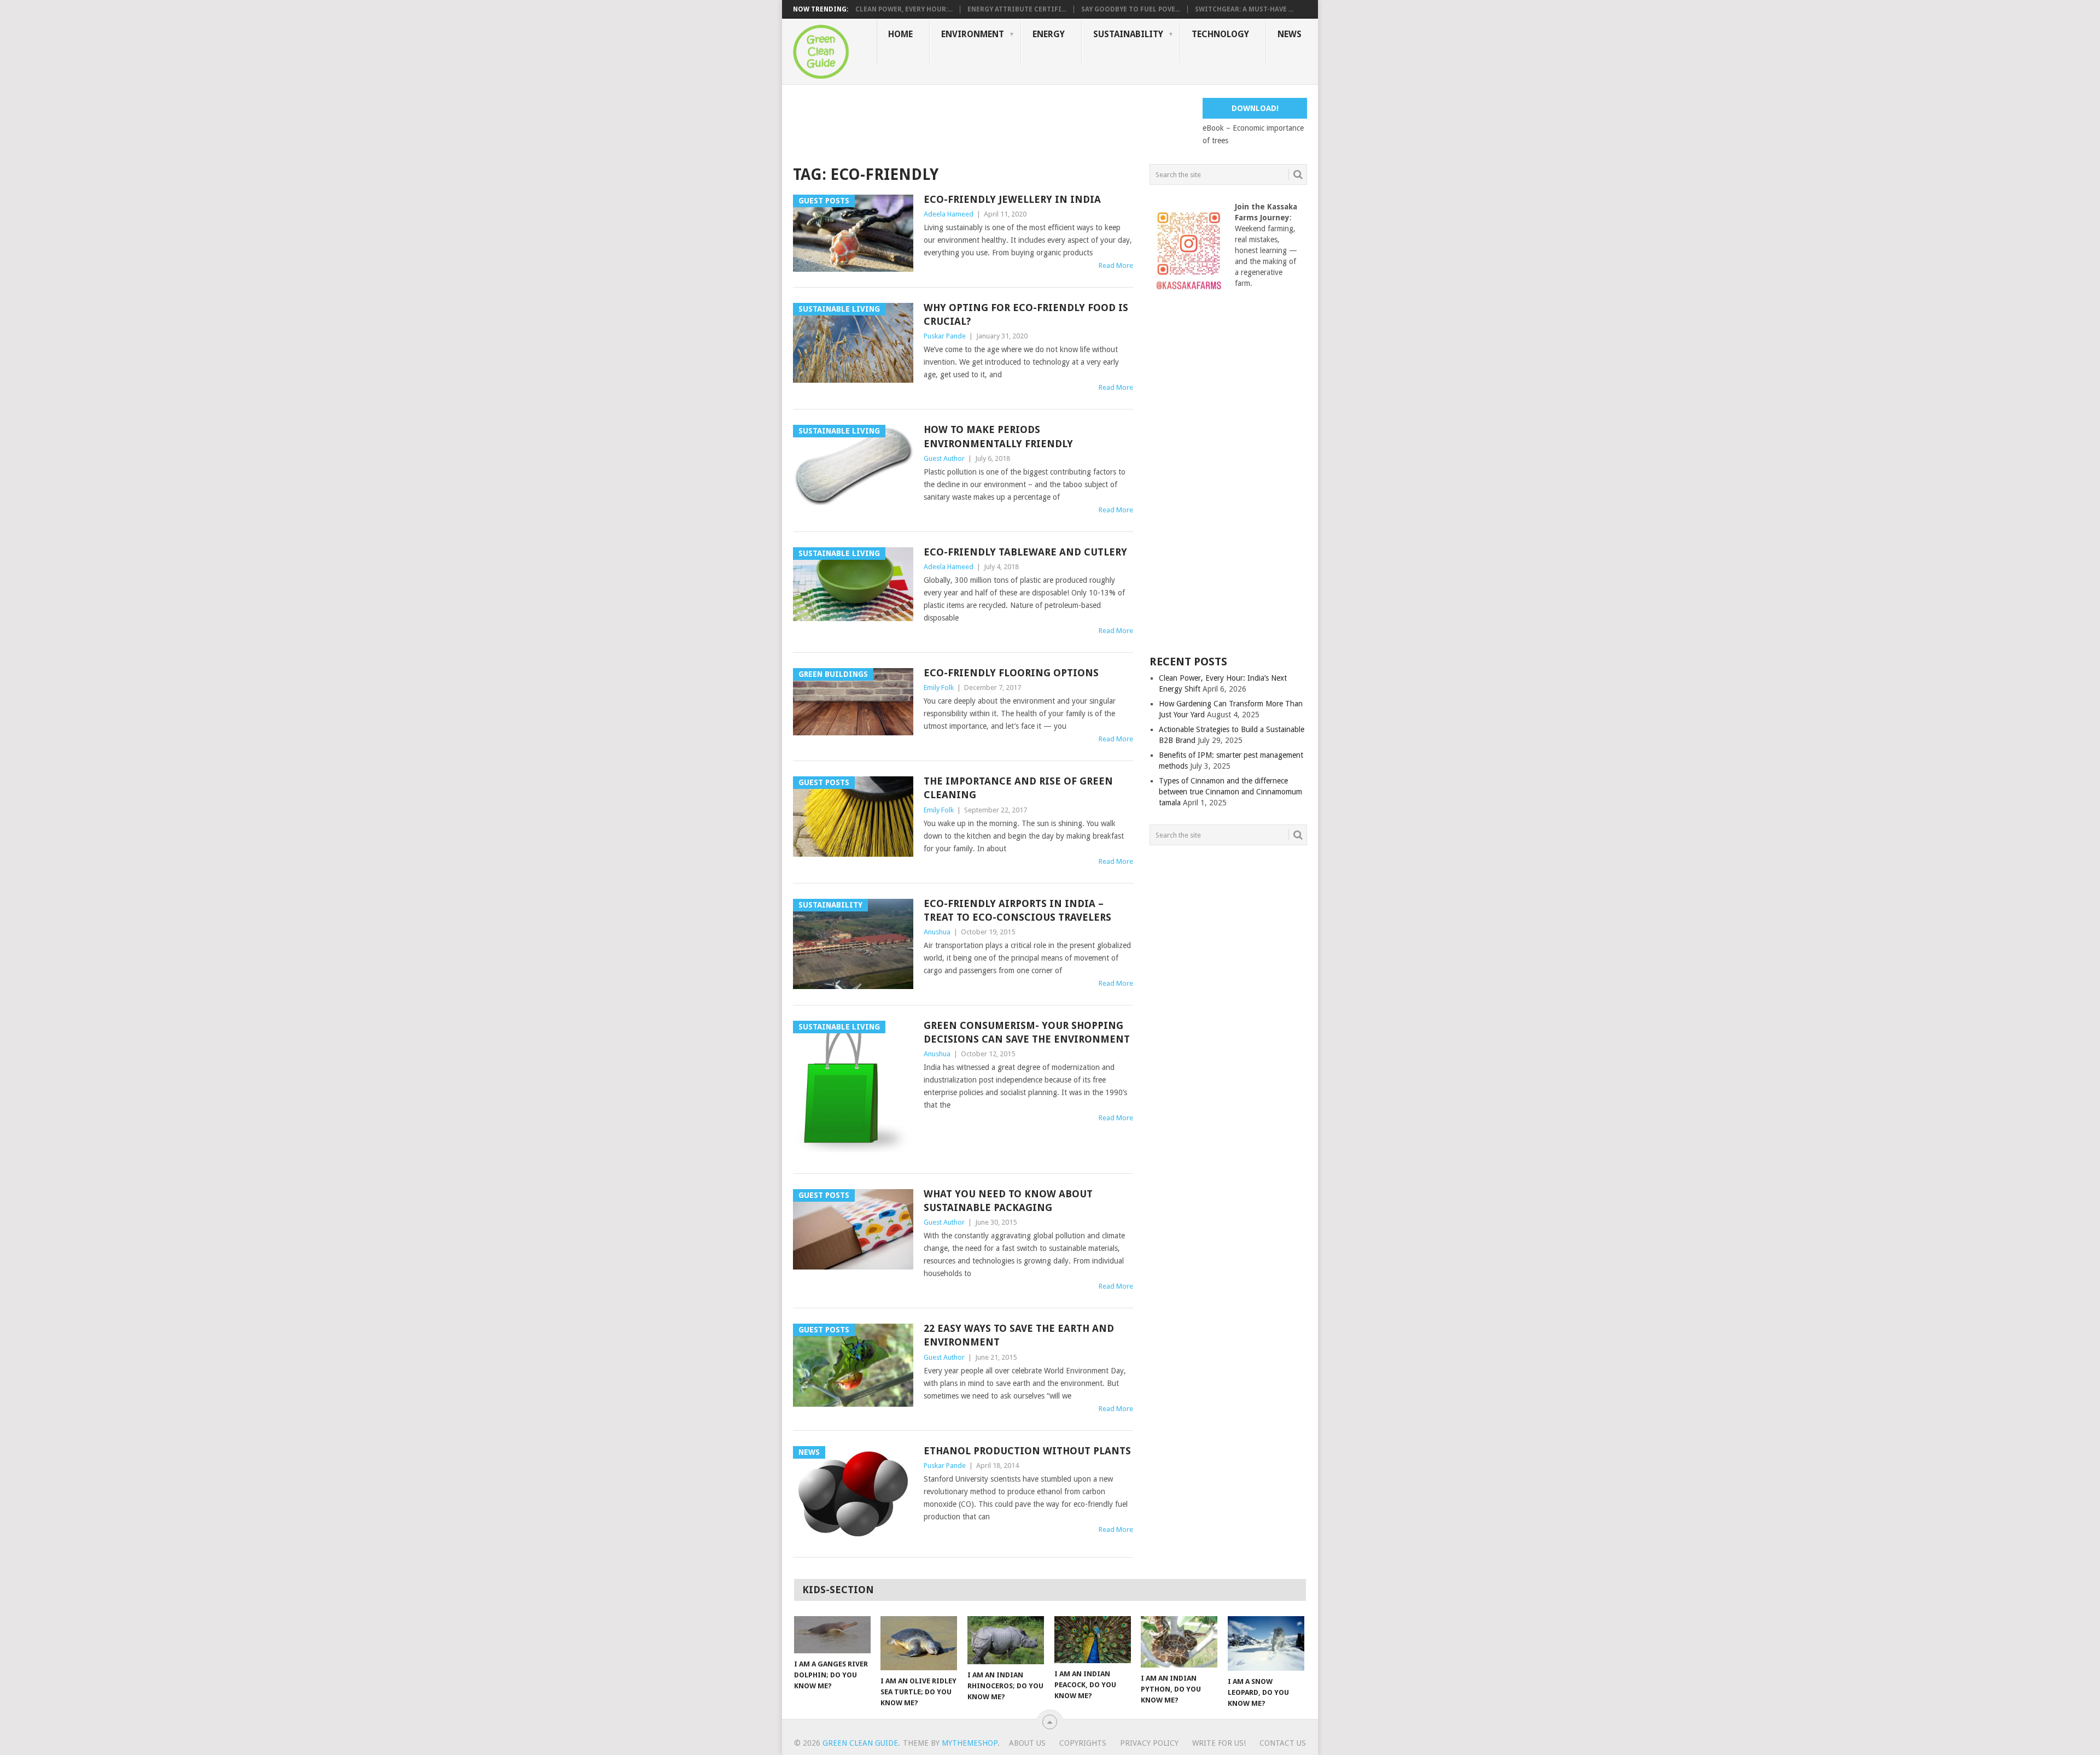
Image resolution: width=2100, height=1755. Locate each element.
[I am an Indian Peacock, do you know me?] (1093, 1640)
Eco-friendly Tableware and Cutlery (1025, 552)
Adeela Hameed (949, 214)
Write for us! (1219, 1743)
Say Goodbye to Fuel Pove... (1131, 9)
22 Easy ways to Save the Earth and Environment (1019, 1335)
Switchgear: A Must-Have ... (1244, 9)
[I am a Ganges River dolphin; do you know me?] (832, 1635)
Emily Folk (939, 688)
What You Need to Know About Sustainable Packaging (1008, 1201)
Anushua (937, 932)
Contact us (1283, 1743)
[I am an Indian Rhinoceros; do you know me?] (1006, 1640)
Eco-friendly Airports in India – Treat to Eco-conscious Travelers (1017, 910)
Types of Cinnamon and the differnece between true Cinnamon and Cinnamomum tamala (1230, 792)
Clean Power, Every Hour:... (904, 9)
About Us (1027, 1743)
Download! (1255, 108)
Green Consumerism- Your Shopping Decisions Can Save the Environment (1027, 1032)
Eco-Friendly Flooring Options (1011, 673)
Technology (1220, 34)
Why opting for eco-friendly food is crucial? (1026, 314)
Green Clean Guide (860, 1743)
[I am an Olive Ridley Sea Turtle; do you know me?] (919, 1643)
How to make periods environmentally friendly (998, 436)
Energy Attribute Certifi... (1017, 9)
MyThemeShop (970, 1743)
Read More (1116, 265)
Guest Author (944, 458)
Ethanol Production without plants (1027, 1451)
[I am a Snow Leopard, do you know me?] (1266, 1643)
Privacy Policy (1149, 1743)
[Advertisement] (992, 122)
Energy (1049, 34)
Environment (973, 34)
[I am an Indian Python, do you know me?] (1179, 1642)
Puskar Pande (945, 336)
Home (900, 34)
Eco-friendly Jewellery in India (1012, 199)
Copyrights (1083, 1743)
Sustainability (1128, 34)
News (1290, 34)
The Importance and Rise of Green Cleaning (1018, 788)
